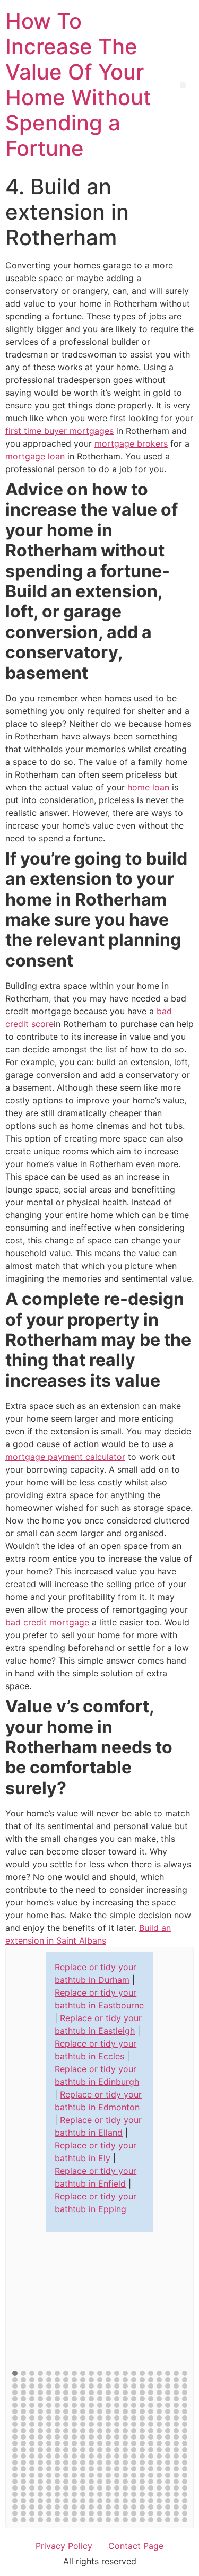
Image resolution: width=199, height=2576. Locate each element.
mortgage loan (35, 456)
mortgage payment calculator (65, 1457)
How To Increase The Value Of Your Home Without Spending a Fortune (78, 85)
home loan (148, 787)
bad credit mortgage (47, 1622)
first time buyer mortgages (59, 431)
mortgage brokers (131, 443)
